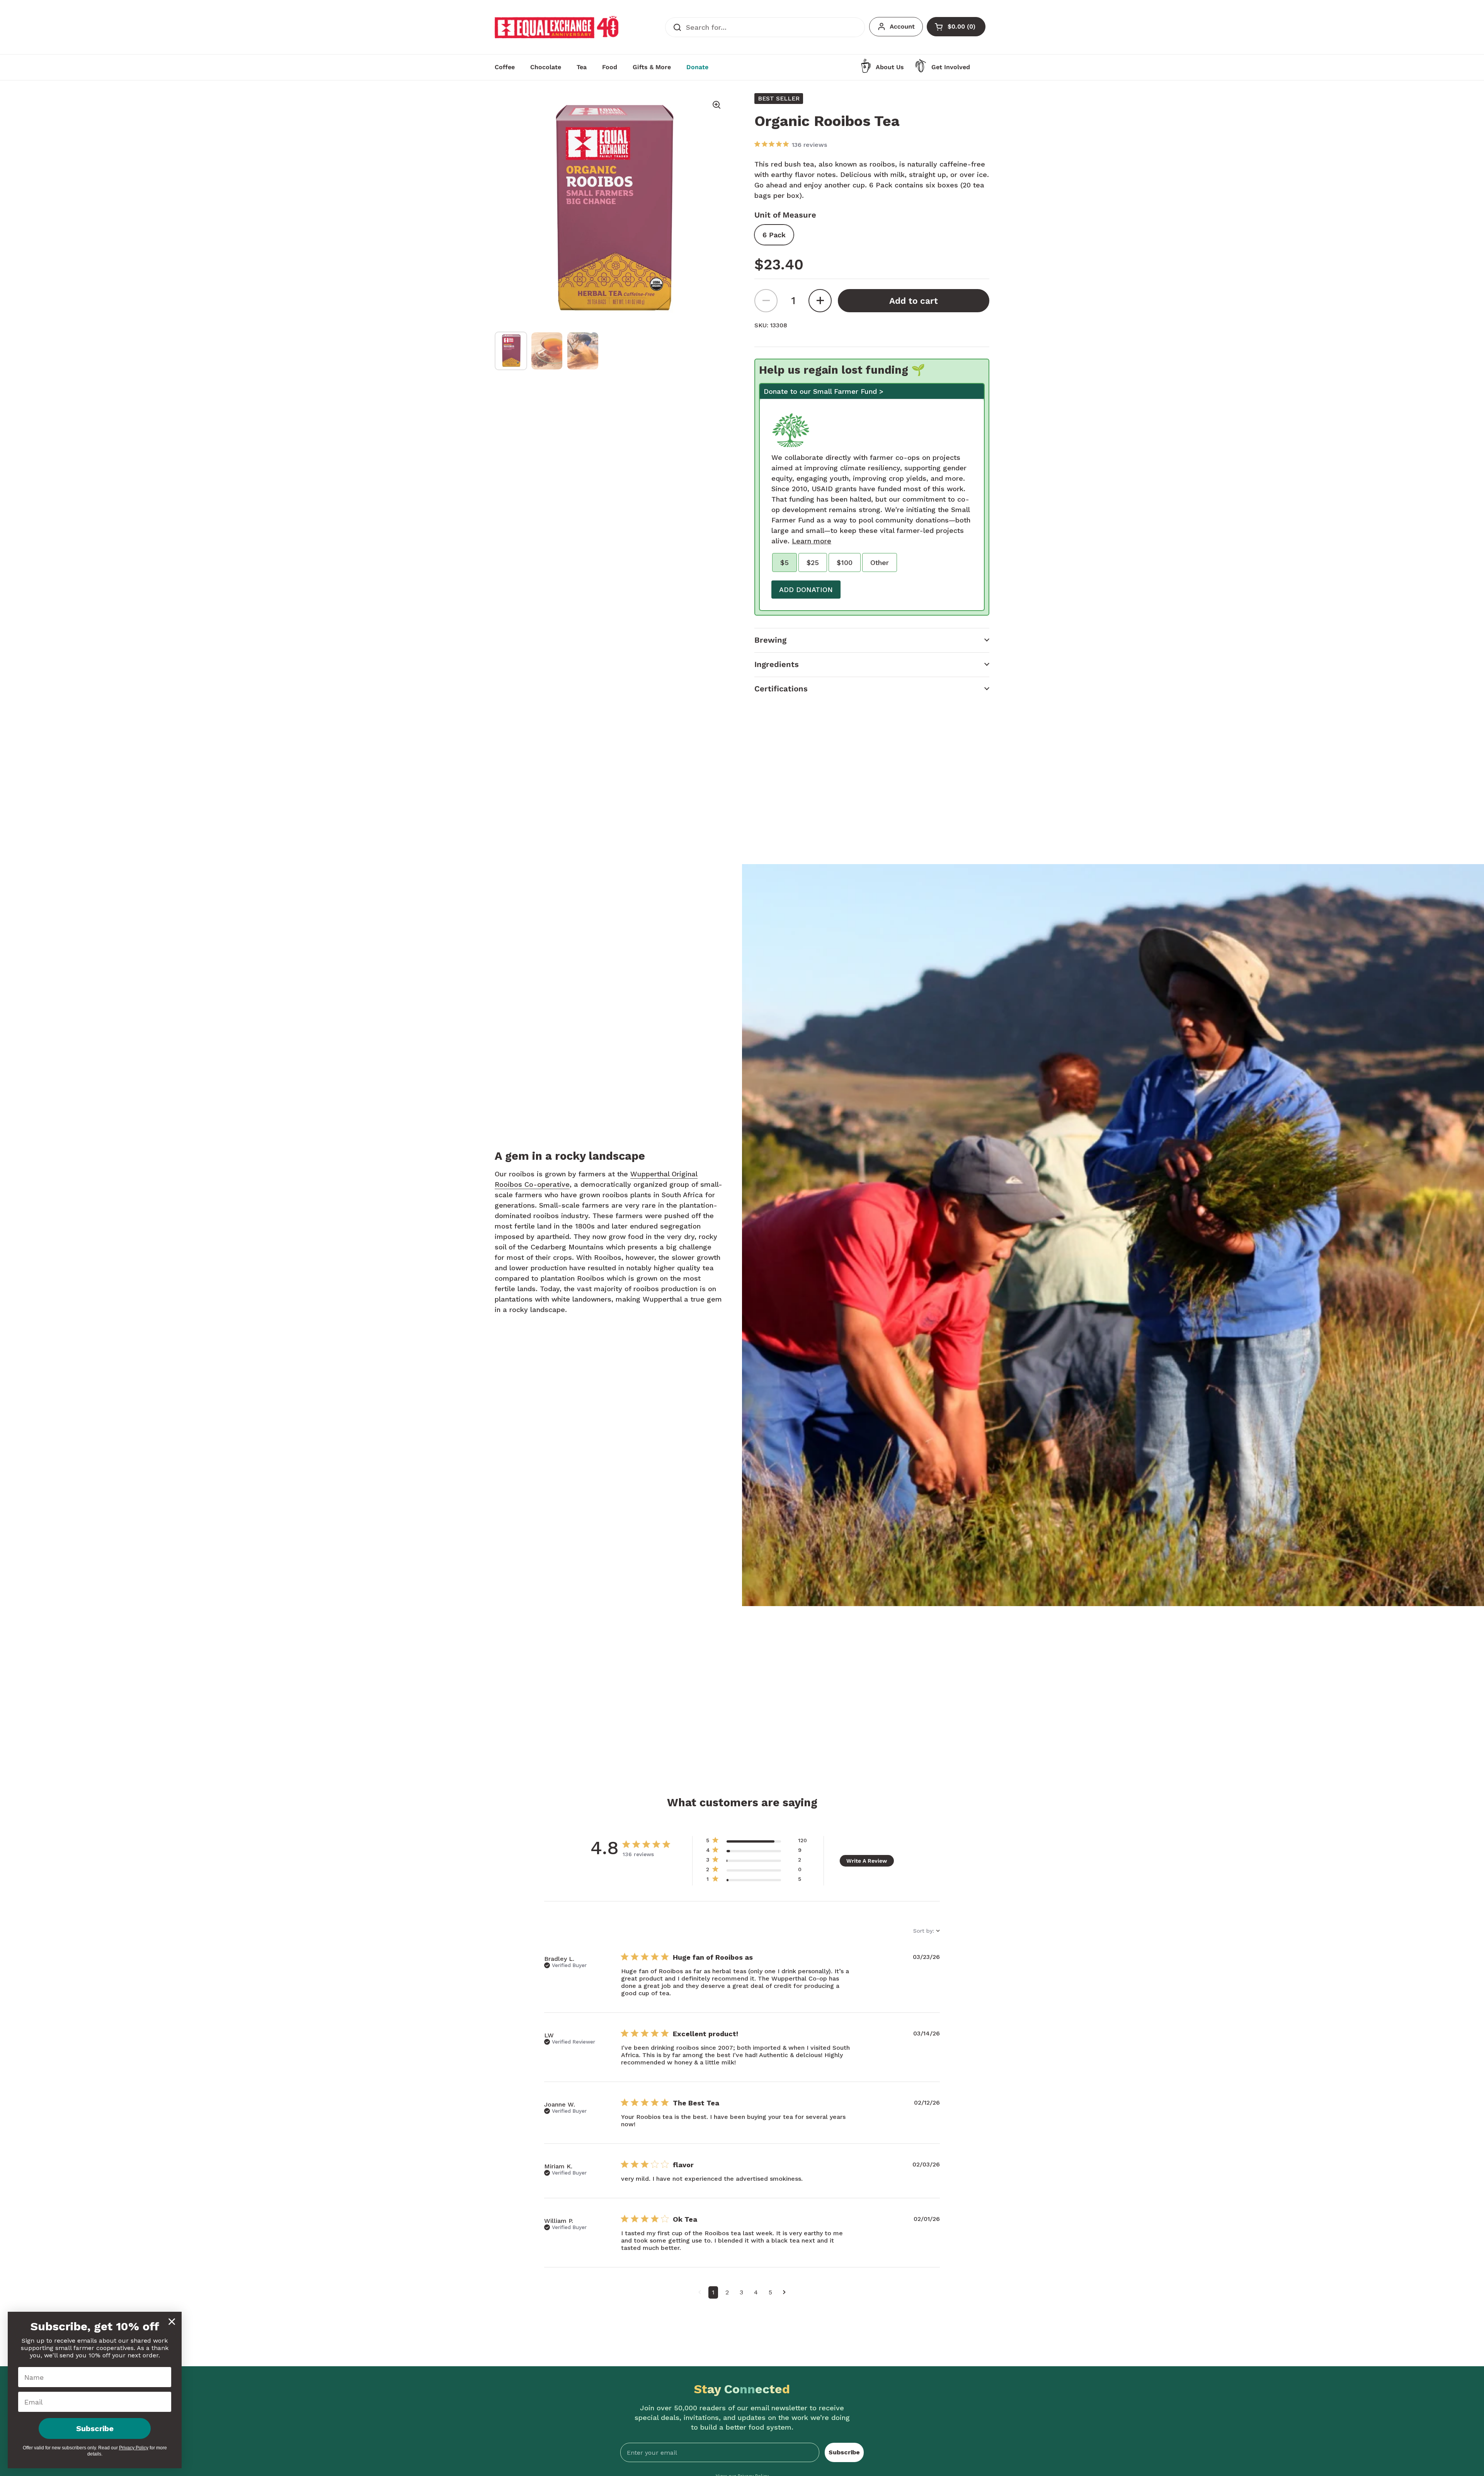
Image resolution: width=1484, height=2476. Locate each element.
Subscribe (844, 2452)
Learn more (812, 541)
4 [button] (756, 2292)
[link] (756, 1881)
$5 (785, 562)
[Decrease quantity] (766, 301)
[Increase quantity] (820, 301)
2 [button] (727, 2292)
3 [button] (741, 2292)
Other (880, 562)
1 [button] (713, 2292)
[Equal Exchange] (556, 27)
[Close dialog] (172, 2322)
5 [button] (770, 2292)
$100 (845, 562)
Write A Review (867, 1861)
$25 (813, 562)
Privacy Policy (134, 2448)
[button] (872, 640)
